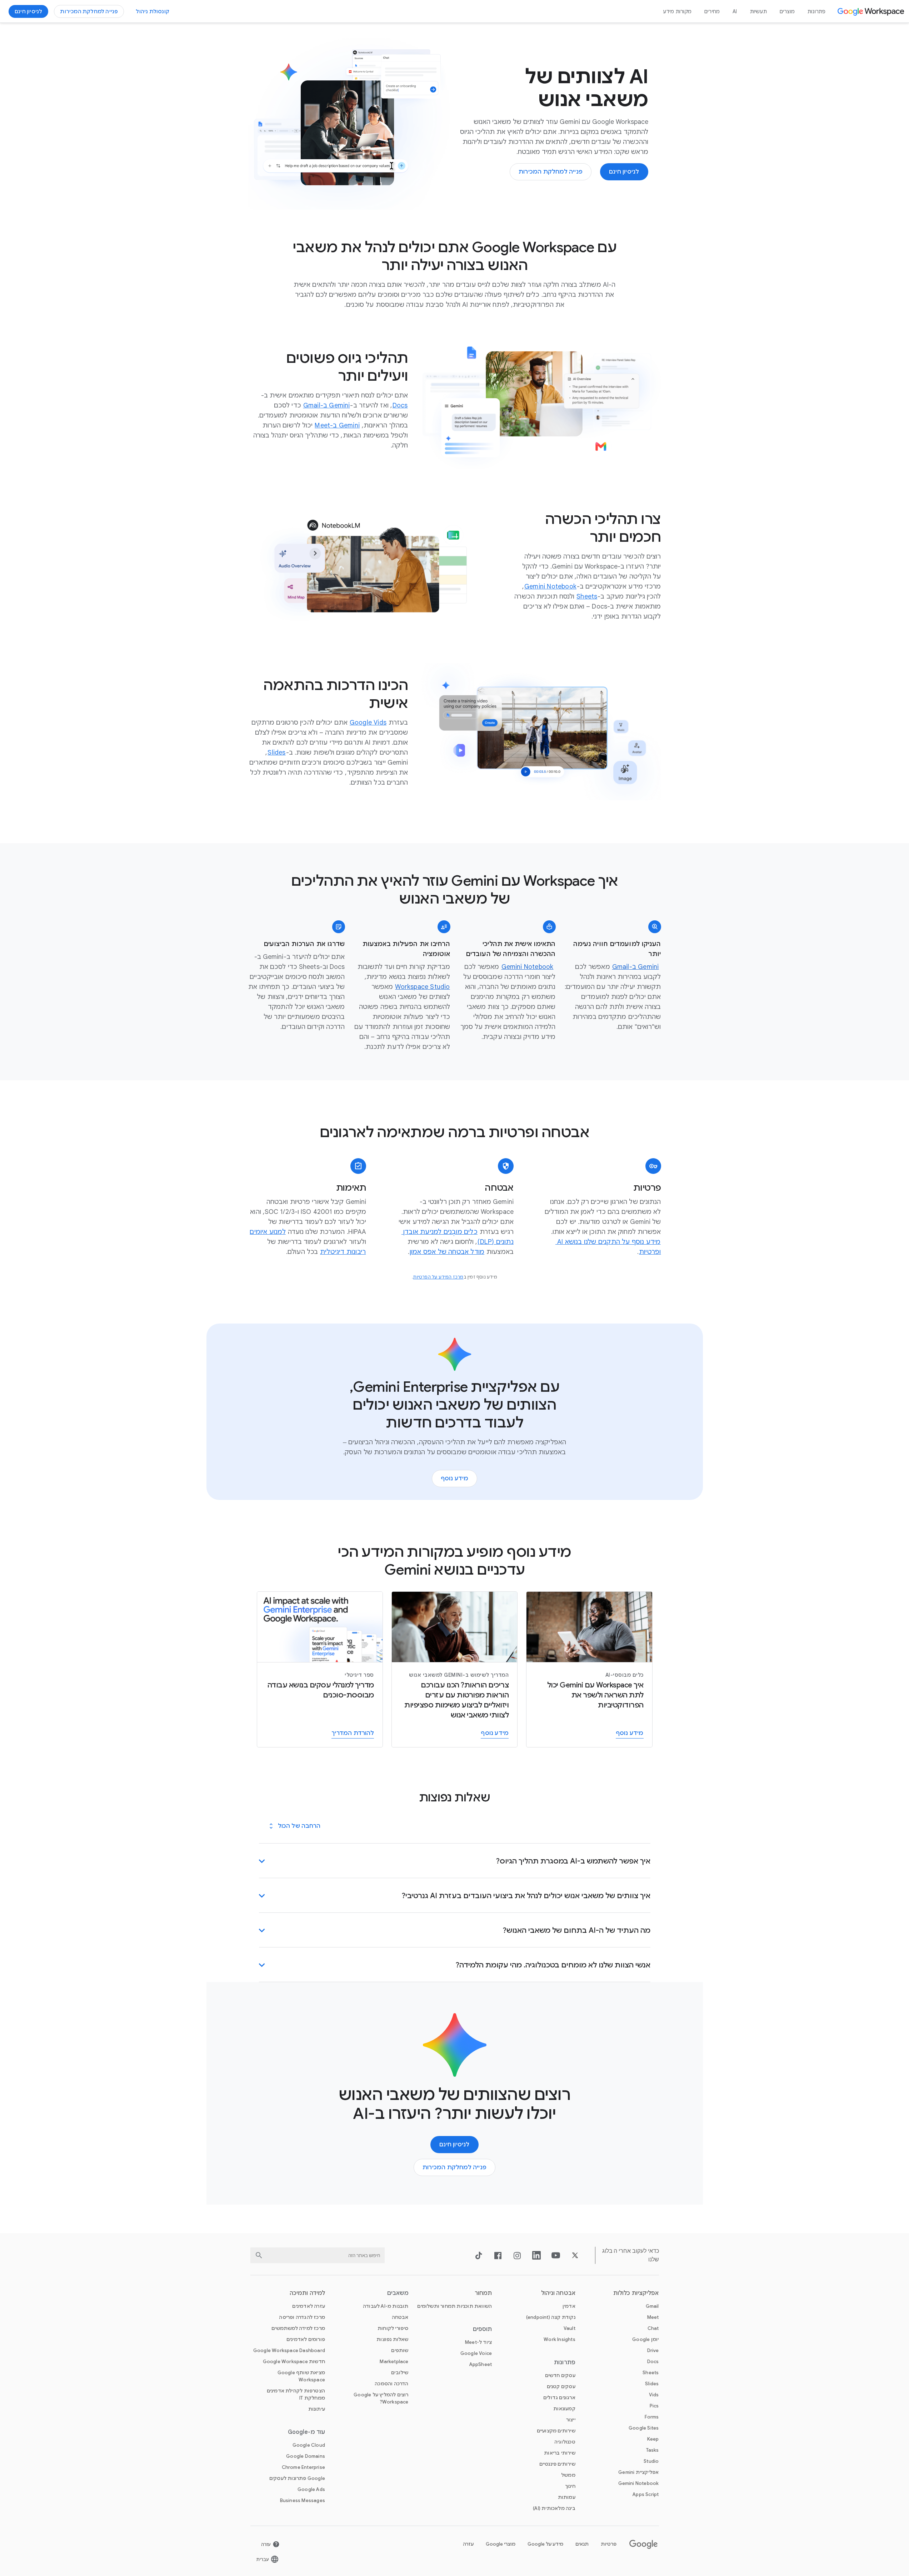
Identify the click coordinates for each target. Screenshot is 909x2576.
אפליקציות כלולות (636, 2293)
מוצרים (787, 11)
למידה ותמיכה (307, 2293)
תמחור (483, 2293)
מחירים (712, 11)
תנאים (582, 2544)
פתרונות (816, 11)
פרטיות (609, 2544)
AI (735, 11)
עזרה (468, 2544)
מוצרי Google (501, 2544)
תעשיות (758, 11)
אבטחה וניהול (558, 2293)
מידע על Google (545, 2544)
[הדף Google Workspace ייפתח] (872, 11)
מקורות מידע (677, 11)
